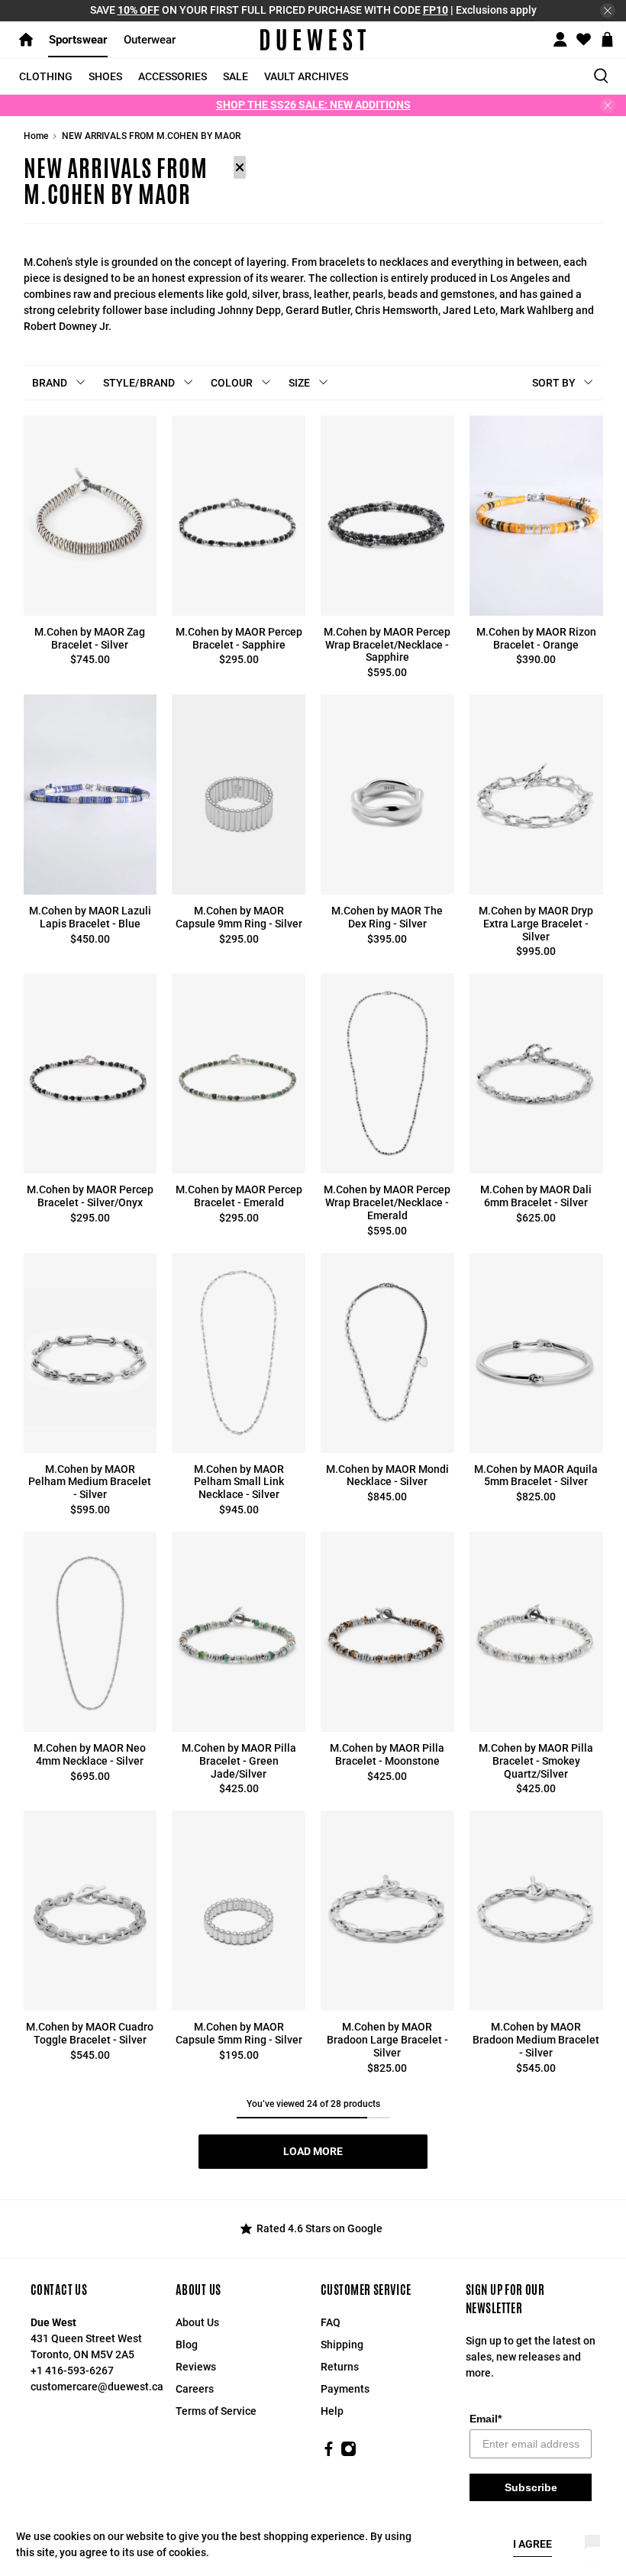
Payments (345, 2389)
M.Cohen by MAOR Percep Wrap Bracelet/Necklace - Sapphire (387, 645)
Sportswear (78, 40)
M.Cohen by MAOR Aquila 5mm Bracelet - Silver (536, 1476)
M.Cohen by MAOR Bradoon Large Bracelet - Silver (387, 2040)
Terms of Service (216, 2411)
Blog (187, 2345)
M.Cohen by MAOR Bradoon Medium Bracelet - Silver (536, 2040)
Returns (340, 2367)
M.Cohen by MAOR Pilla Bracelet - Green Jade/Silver (239, 1761)
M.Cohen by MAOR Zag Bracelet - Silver (90, 638)
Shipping (342, 2345)
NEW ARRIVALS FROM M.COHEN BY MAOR (151, 136)
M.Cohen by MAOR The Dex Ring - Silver (387, 917)
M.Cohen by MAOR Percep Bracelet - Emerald (239, 1196)
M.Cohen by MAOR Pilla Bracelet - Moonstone (387, 1754)
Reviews (196, 2367)
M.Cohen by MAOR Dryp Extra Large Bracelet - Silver (536, 924)
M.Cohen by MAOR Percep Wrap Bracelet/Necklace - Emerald (387, 1202)
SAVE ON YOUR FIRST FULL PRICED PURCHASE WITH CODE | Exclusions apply (313, 10)
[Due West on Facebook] (329, 2453)
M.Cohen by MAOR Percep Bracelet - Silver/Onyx (90, 1196)
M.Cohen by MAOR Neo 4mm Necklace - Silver (90, 1754)
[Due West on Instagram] (348, 2453)
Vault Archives (306, 76)
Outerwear (150, 40)
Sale (236, 76)
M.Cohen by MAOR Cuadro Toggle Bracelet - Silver (90, 2033)
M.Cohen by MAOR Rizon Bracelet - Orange (536, 638)
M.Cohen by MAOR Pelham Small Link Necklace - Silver (239, 1482)
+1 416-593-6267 (72, 2371)
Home (36, 136)
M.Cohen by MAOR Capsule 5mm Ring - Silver (239, 2033)
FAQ (331, 2322)
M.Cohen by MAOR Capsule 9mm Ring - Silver (239, 917)
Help (332, 2411)
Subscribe (531, 2487)
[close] (608, 11)
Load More (313, 2151)
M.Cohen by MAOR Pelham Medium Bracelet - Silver (90, 1482)
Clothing (46, 76)
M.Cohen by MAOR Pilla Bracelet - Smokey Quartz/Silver (536, 1761)
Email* (486, 2419)
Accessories (173, 76)
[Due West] (313, 40)
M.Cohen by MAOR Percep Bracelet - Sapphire (239, 638)
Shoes (105, 76)
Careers (195, 2389)
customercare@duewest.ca (97, 2387)
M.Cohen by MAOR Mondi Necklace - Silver (387, 1476)
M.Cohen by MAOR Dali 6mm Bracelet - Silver (536, 1196)
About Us (197, 2322)
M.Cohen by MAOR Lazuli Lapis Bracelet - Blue (90, 917)
